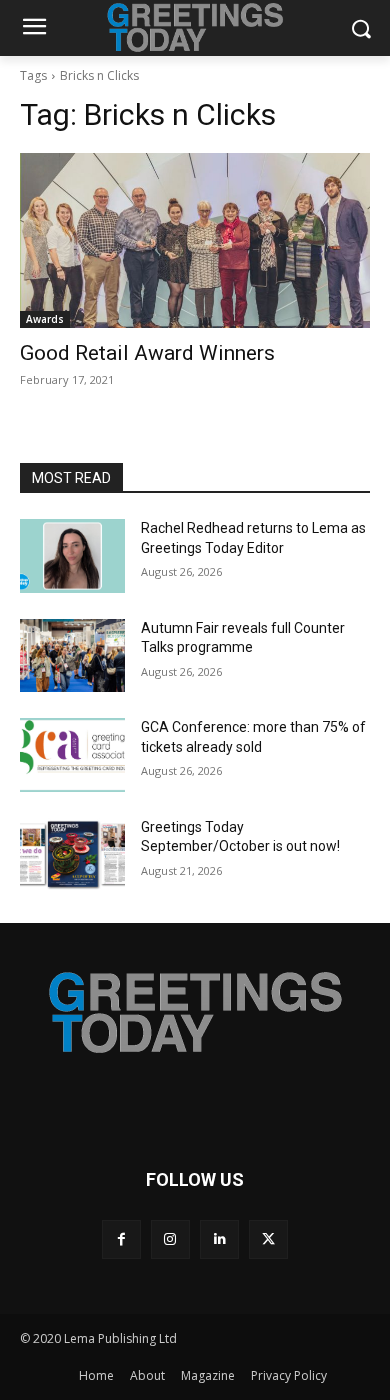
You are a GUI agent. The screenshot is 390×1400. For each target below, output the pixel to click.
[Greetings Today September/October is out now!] (72, 855)
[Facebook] (121, 1239)
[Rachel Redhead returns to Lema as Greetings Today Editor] (72, 556)
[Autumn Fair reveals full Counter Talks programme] (72, 656)
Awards (45, 319)
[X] (268, 1239)
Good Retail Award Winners (147, 353)
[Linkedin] (219, 1239)
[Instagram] (170, 1239)
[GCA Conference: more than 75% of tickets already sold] (72, 755)
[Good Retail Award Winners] (195, 240)
